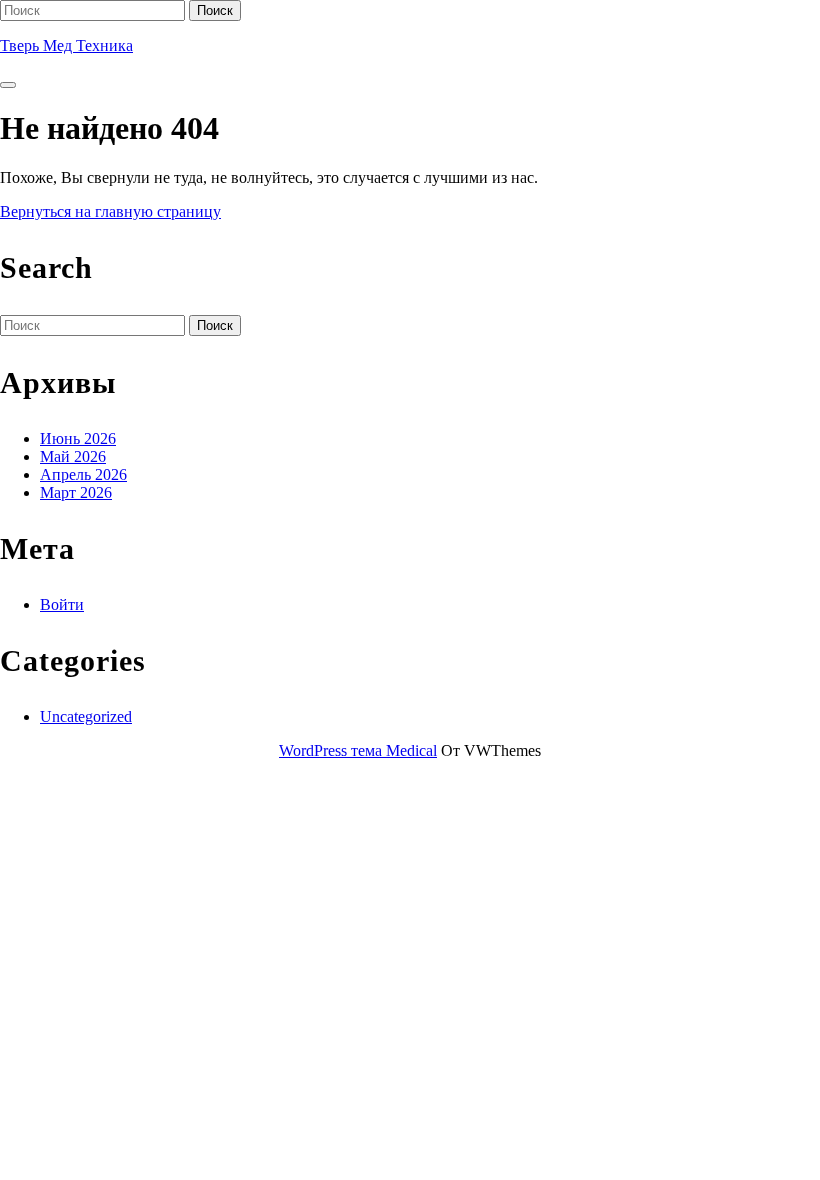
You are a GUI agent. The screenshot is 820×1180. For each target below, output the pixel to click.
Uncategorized (86, 716)
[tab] (8, 85)
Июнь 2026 (78, 438)
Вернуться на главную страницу (110, 211)
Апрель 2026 (83, 474)
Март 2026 (76, 492)
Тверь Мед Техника (66, 45)
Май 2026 (73, 456)
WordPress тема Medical (358, 750)
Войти (62, 604)
